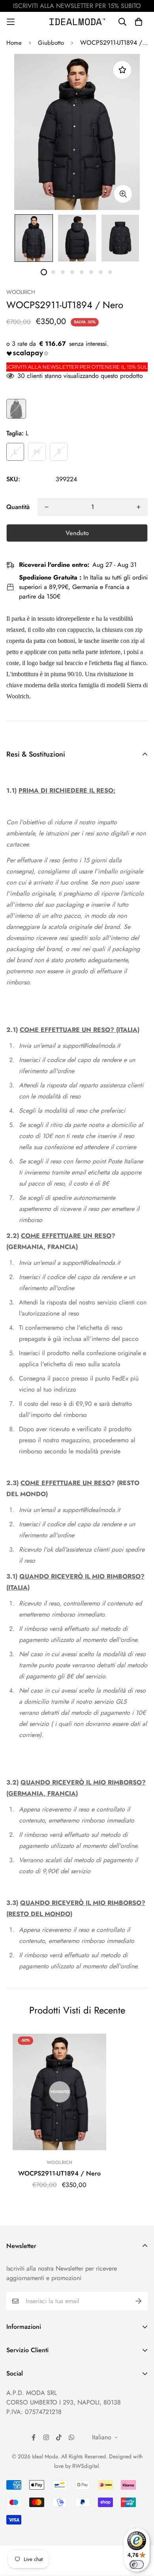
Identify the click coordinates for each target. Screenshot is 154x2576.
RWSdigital (85, 2466)
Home (14, 43)
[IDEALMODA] (77, 22)
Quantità (18, 507)
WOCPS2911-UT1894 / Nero (59, 2173)
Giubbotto (51, 43)
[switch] (137, 2565)
